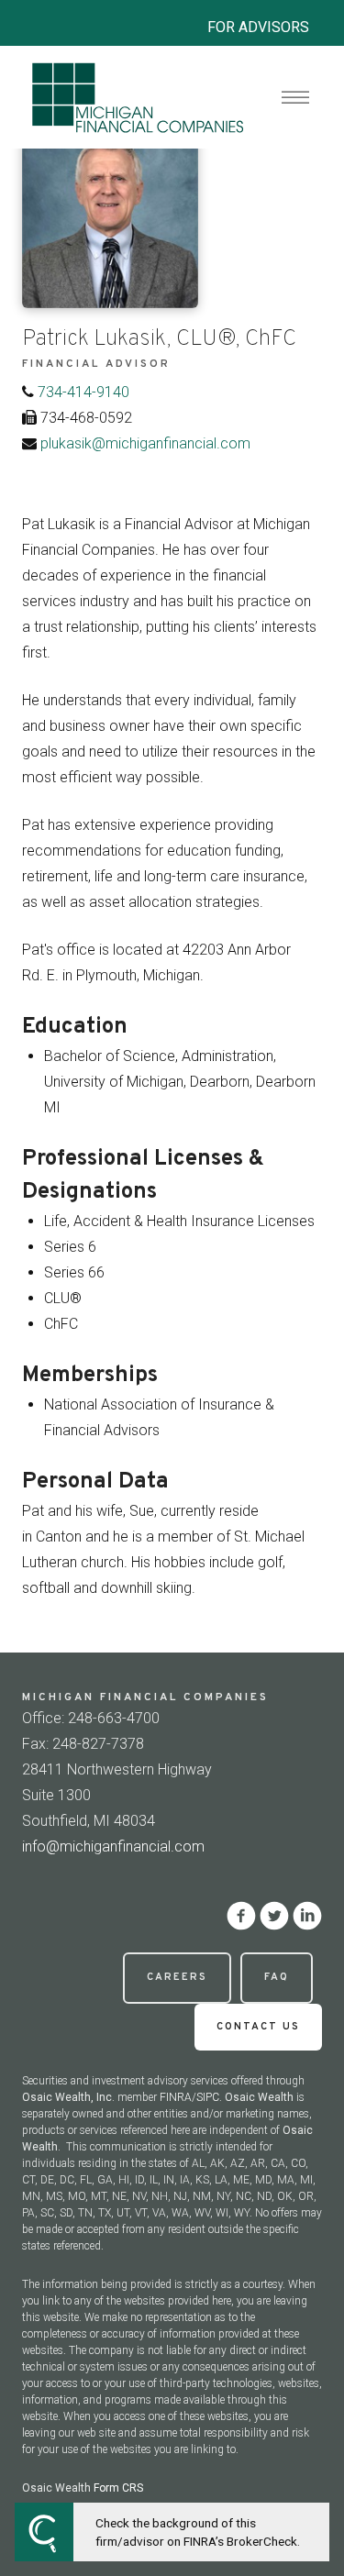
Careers (177, 1977)
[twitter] (274, 1916)
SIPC (208, 2097)
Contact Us (258, 2027)
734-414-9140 (83, 392)
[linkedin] (307, 1916)
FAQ (277, 1977)
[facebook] (241, 1916)
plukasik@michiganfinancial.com (145, 443)
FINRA (176, 2097)
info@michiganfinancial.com (113, 1846)
